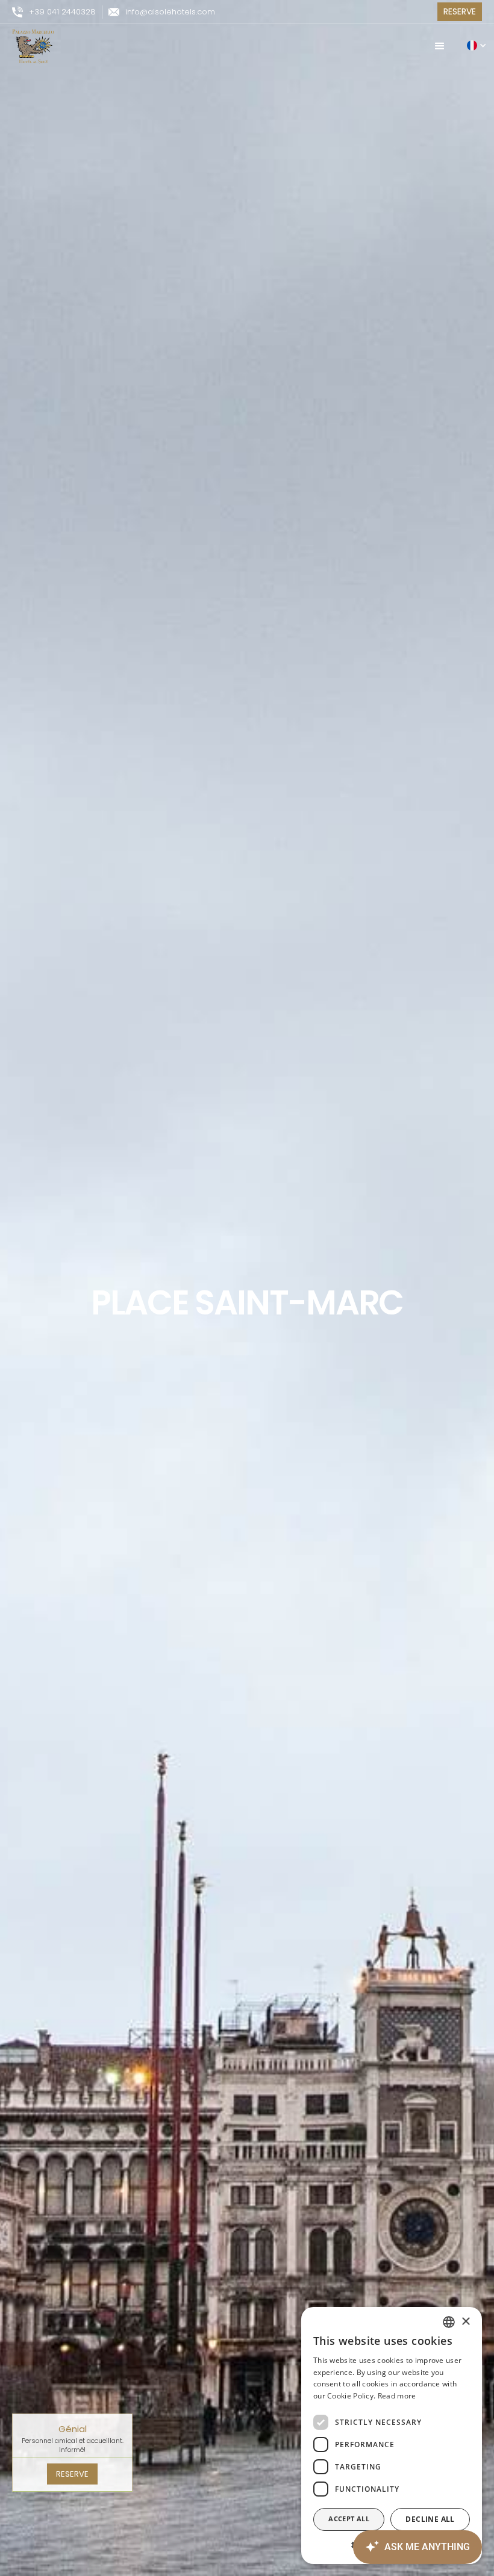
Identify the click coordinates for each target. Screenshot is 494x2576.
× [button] (465, 2322)
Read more (397, 2396)
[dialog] (392, 2435)
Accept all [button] (349, 2519)
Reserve (460, 11)
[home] (33, 46)
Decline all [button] (430, 2519)
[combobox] (449, 2322)
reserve (72, 2474)
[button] (440, 46)
